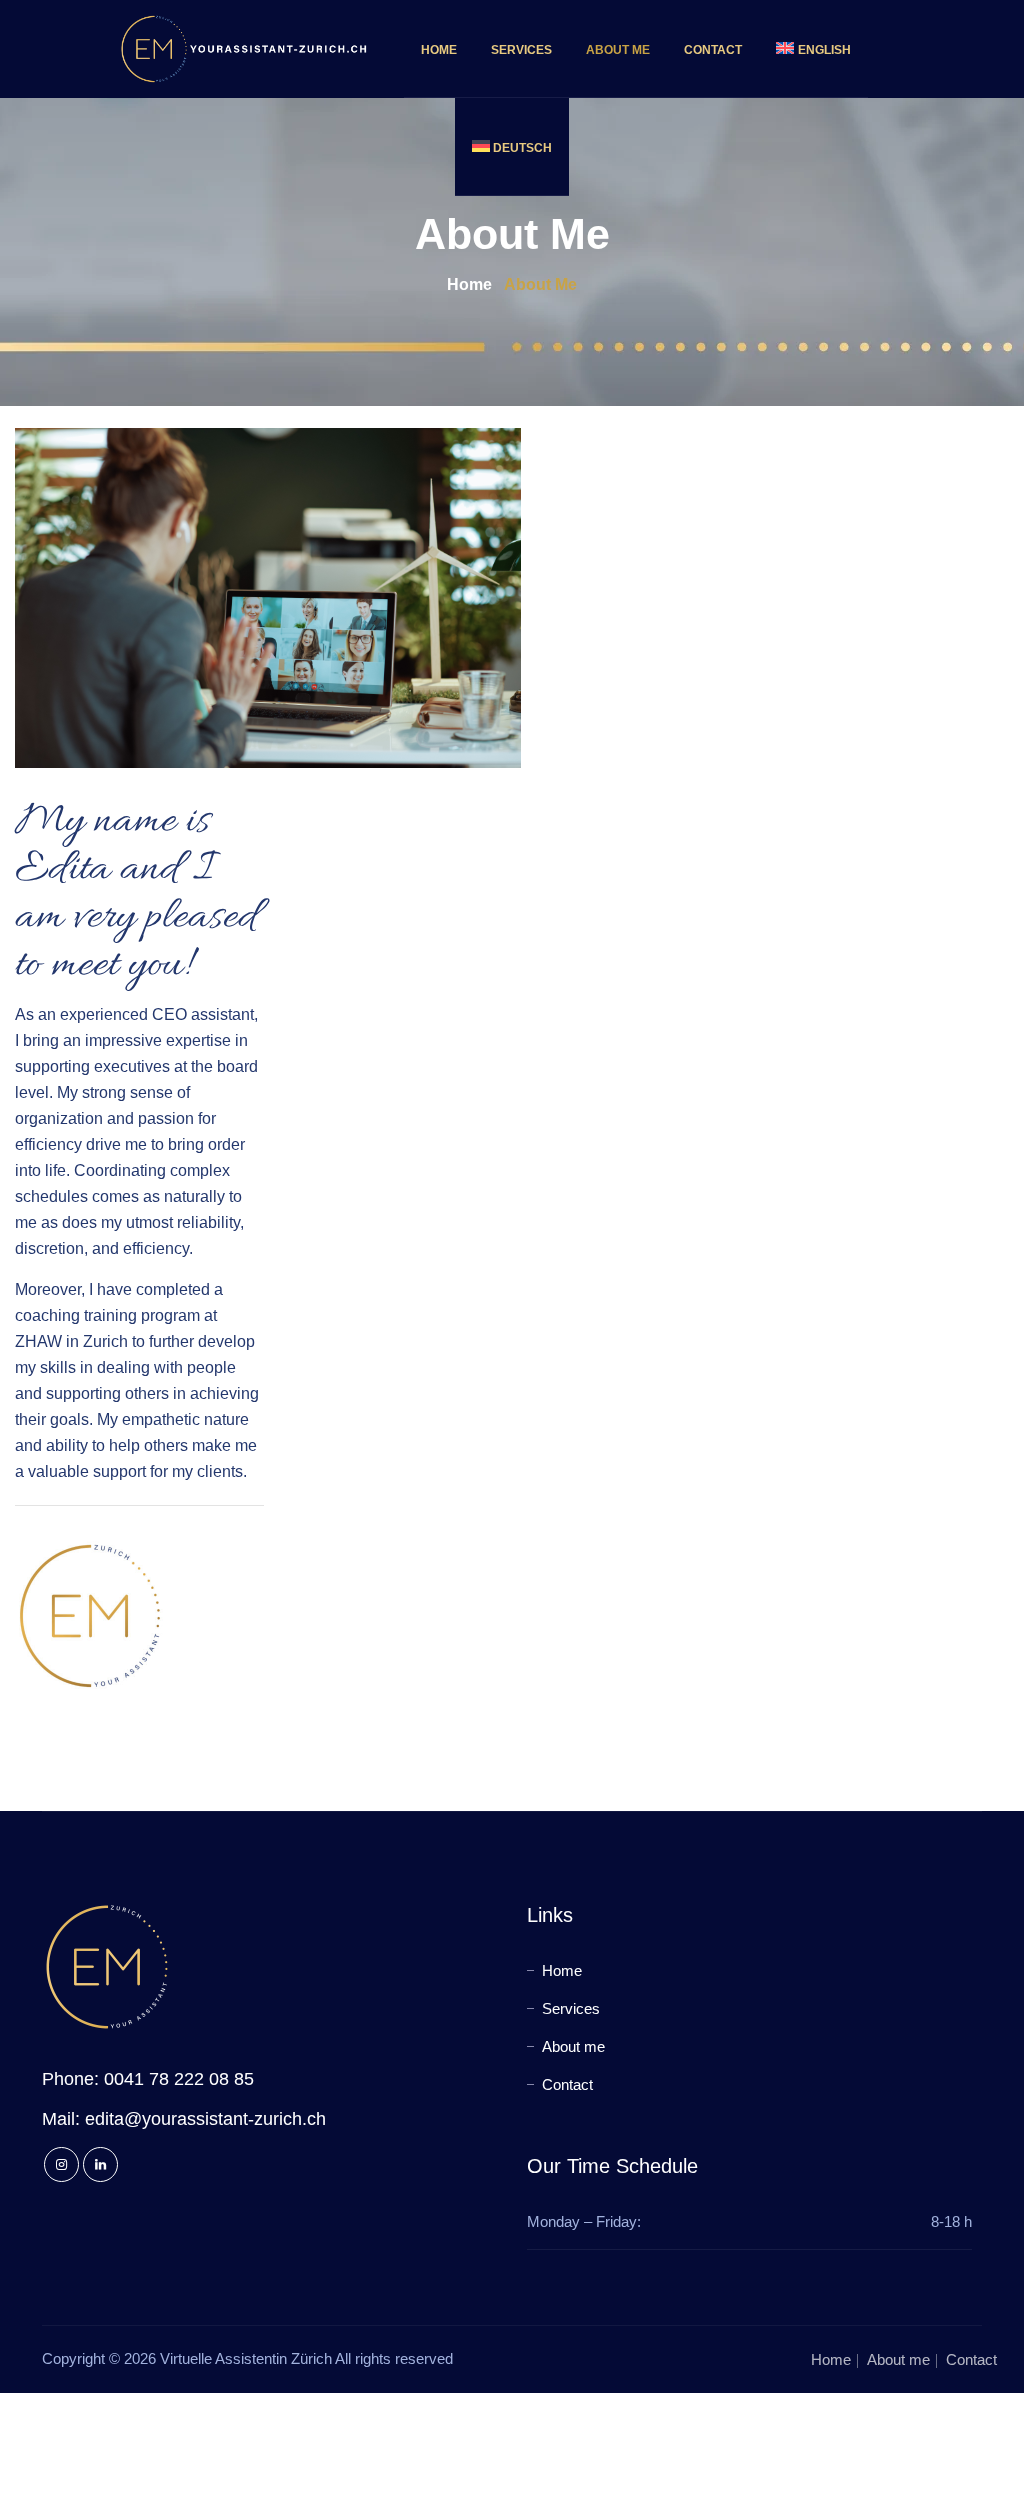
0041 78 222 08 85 (179, 2079)
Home (439, 50)
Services (521, 50)
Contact (713, 50)
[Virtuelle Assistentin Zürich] (244, 49)
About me (618, 50)
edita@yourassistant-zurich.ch (205, 2119)
